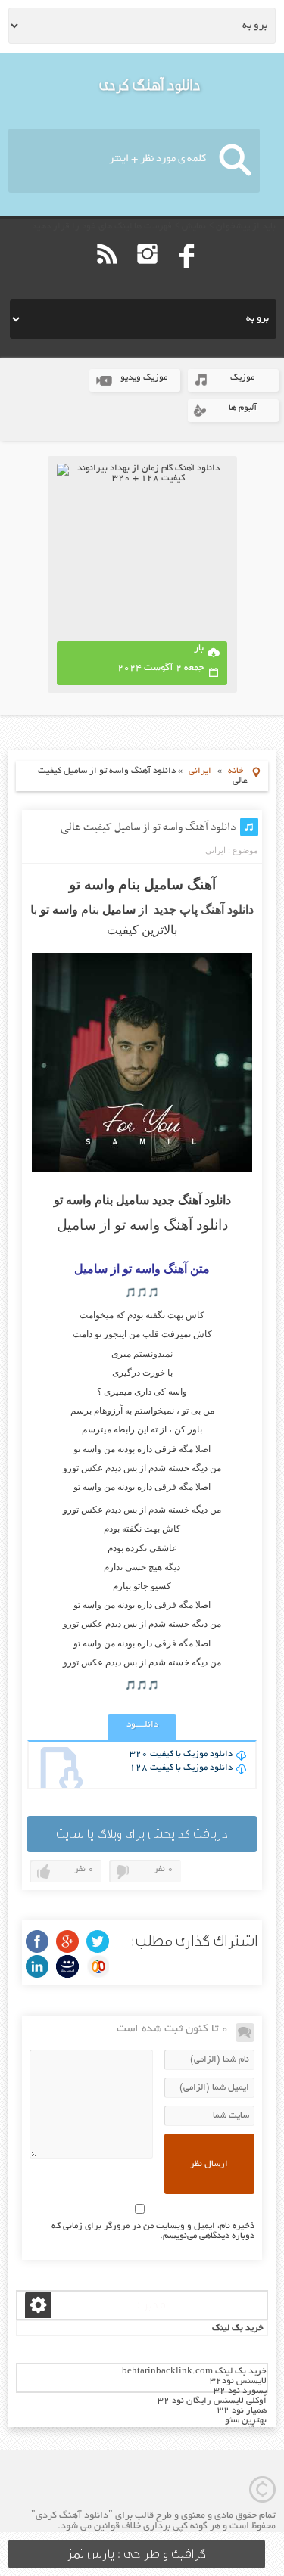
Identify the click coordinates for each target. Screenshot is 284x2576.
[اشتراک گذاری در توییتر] (98, 1941)
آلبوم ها (243, 408)
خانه (236, 771)
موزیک (242, 378)
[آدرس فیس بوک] (187, 276)
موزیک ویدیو (144, 378)
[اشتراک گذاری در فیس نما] (67, 1966)
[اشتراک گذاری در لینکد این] (37, 1966)
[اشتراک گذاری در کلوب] (98, 1966)
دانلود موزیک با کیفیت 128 (181, 1768)
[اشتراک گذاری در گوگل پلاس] (67, 1941)
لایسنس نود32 (238, 2381)
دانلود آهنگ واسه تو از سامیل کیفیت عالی (148, 827)
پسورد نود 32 (240, 2391)
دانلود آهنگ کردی (150, 85)
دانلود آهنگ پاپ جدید (204, 909)
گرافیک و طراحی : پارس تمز (137, 2554)
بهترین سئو (246, 2421)
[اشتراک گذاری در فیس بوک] (37, 1941)
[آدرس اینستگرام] (147, 276)
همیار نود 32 (242, 2411)
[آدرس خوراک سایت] (107, 276)
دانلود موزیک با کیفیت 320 (181, 1754)
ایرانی (200, 771)
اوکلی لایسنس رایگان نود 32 (212, 2401)
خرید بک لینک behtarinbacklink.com (194, 2371)
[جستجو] (235, 161)
